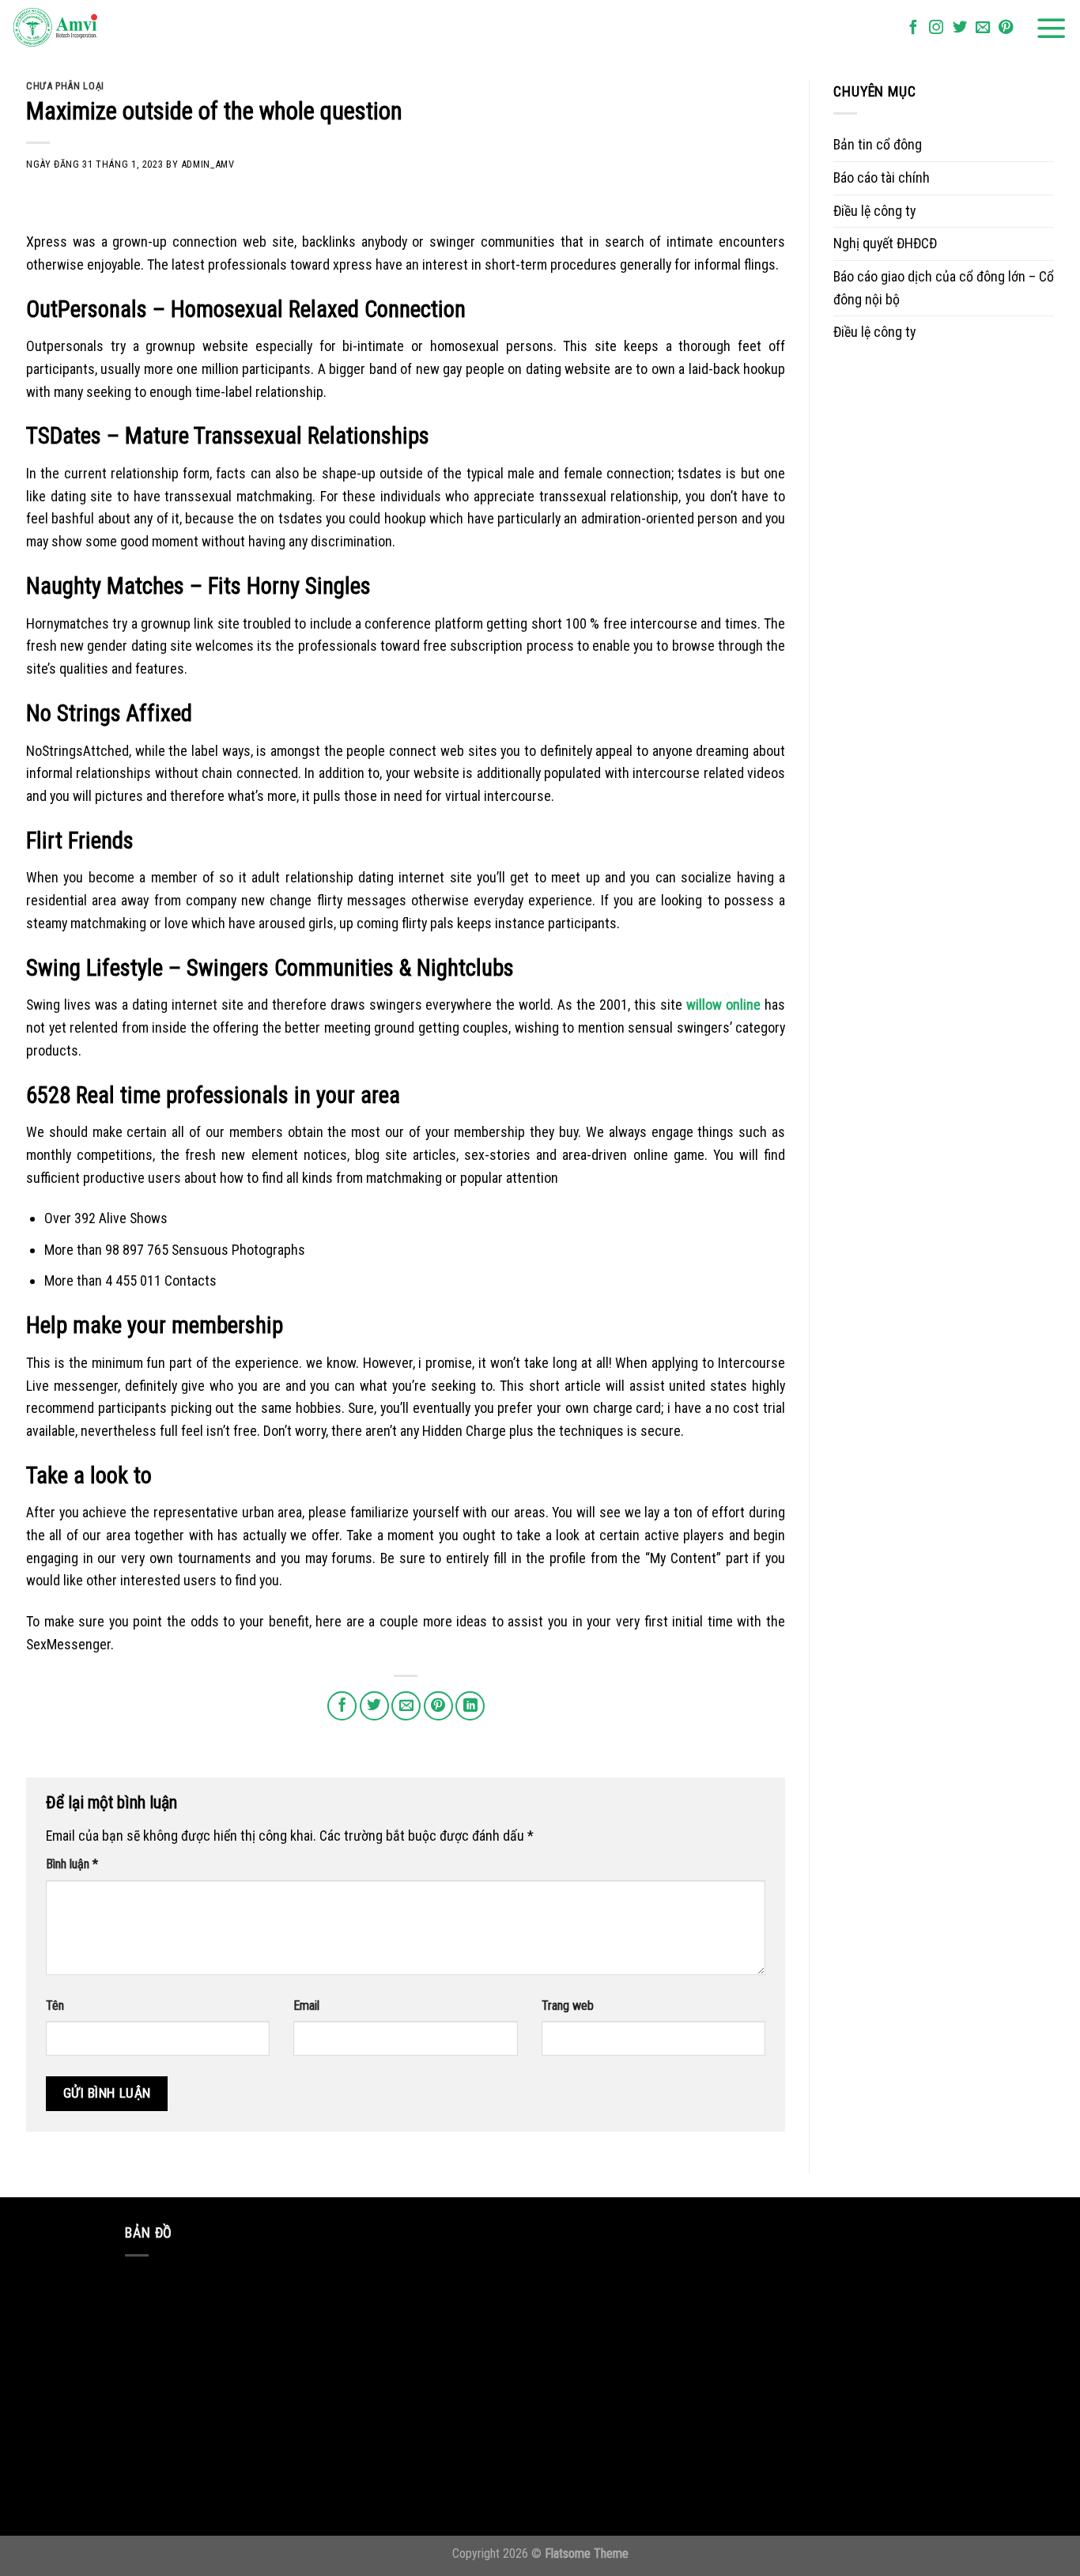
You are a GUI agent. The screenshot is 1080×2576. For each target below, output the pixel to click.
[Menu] (1052, 28)
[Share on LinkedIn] (470, 1706)
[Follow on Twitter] (960, 28)
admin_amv (208, 164)
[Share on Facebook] (342, 1706)
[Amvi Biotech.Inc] (91, 28)
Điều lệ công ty (874, 211)
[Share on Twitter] (374, 1706)
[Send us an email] (983, 28)
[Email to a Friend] (406, 1706)
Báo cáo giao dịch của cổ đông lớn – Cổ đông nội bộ (944, 288)
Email (306, 2006)
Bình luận (72, 1864)
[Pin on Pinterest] (438, 1706)
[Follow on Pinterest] (1006, 28)
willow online (723, 1005)
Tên (55, 2006)
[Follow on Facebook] (913, 28)
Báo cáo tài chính (882, 178)
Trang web (568, 2006)
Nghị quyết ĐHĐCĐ (885, 243)
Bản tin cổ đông (878, 144)
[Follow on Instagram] (936, 28)
